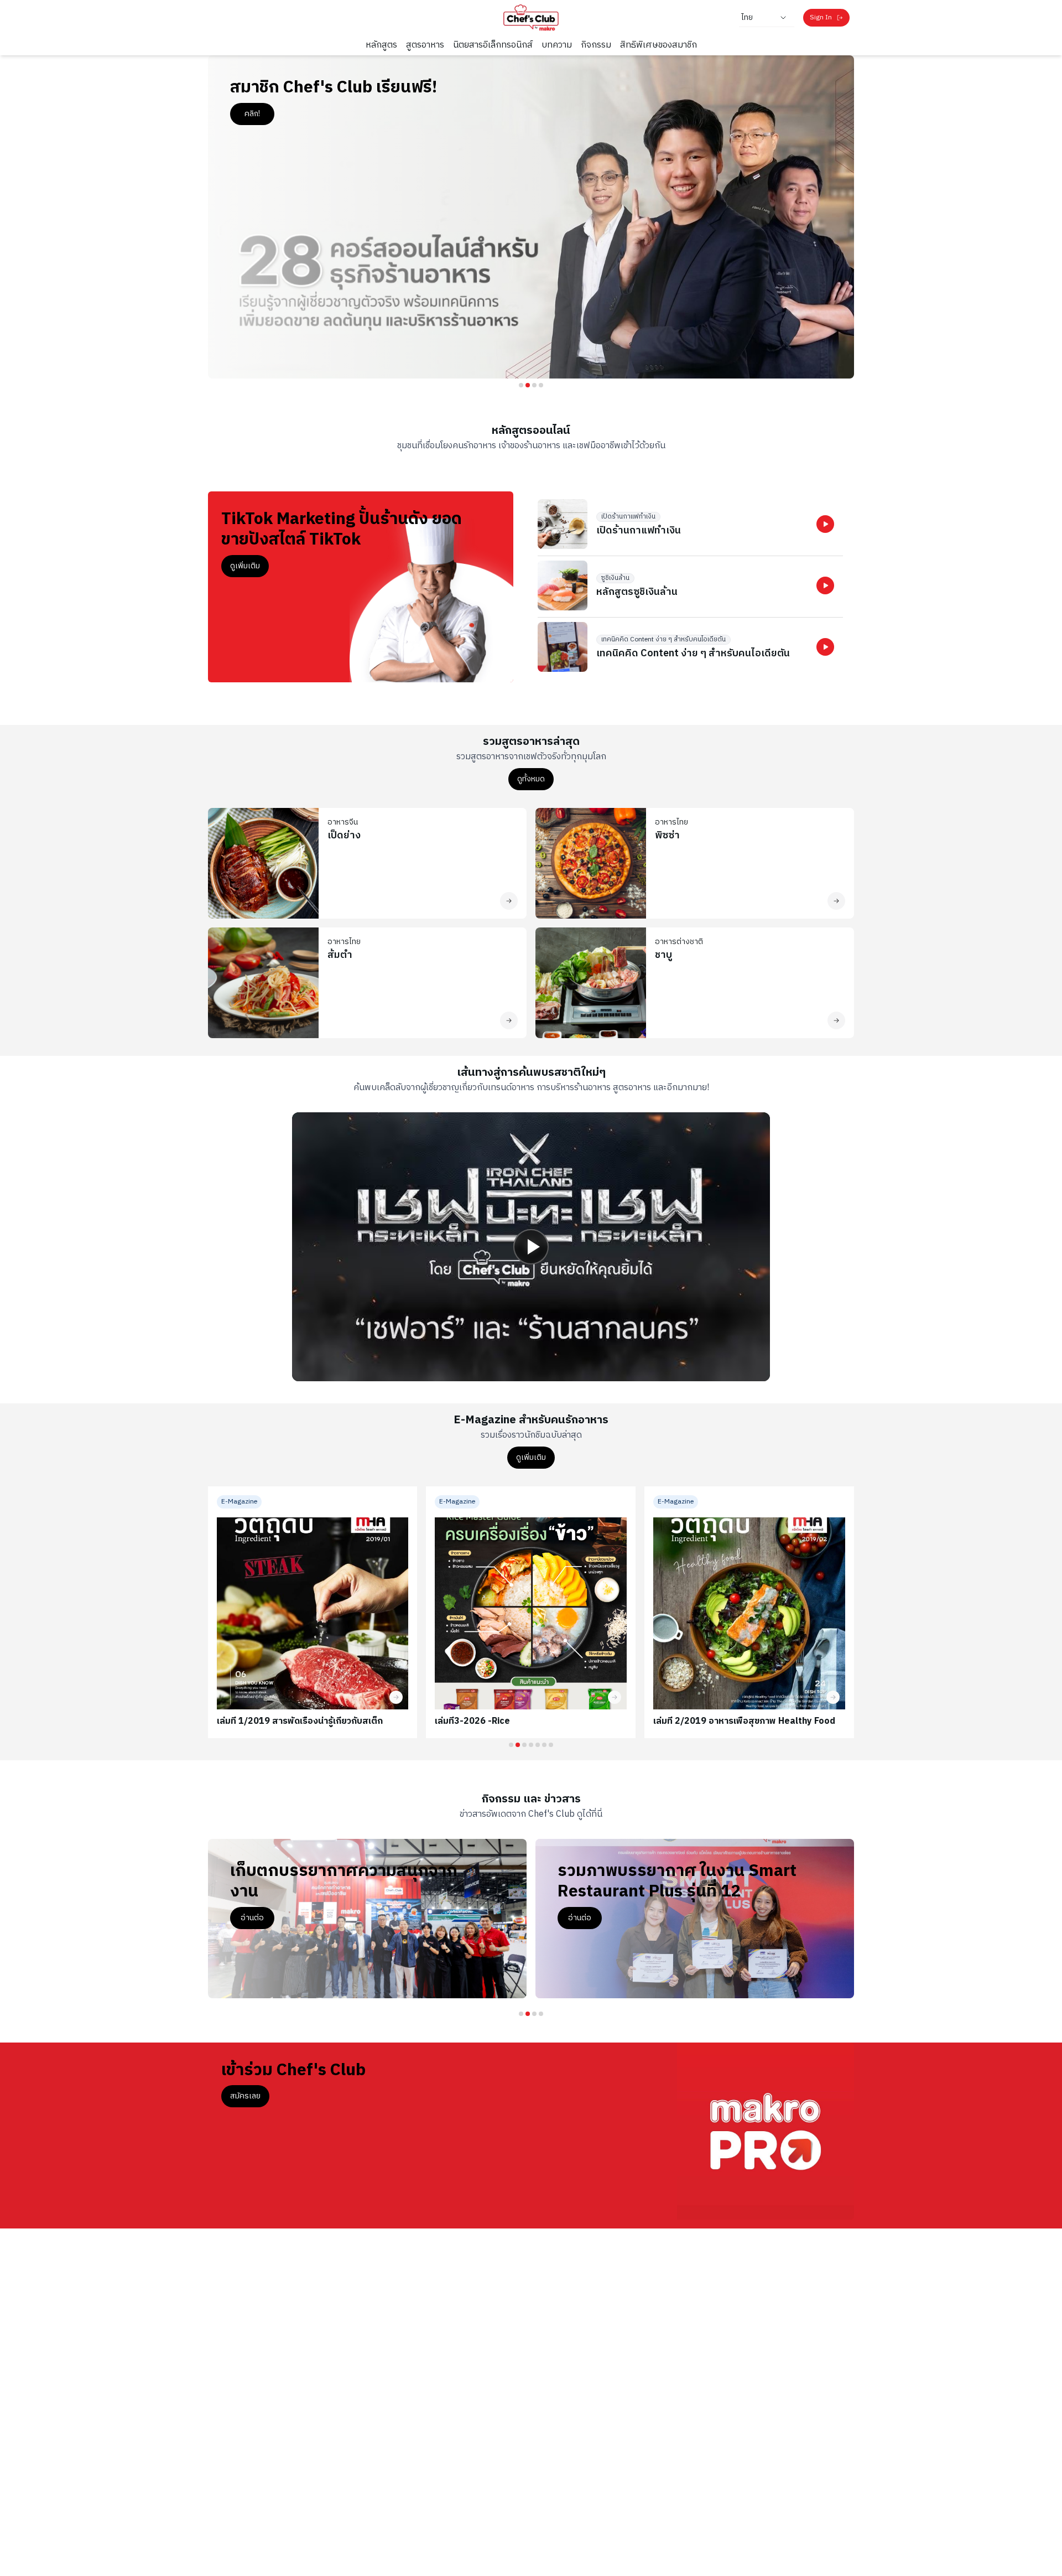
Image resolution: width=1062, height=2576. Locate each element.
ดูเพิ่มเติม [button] (245, 566)
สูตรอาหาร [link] (425, 45)
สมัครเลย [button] (245, 2096)
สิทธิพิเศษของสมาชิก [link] (658, 45)
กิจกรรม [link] (596, 45)
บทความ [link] (557, 45)
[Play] (531, 1247)
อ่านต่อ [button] (252, 1918)
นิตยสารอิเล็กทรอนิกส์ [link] (493, 45)
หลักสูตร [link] (381, 45)
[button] (825, 524)
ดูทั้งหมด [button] (531, 779)
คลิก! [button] (252, 114)
